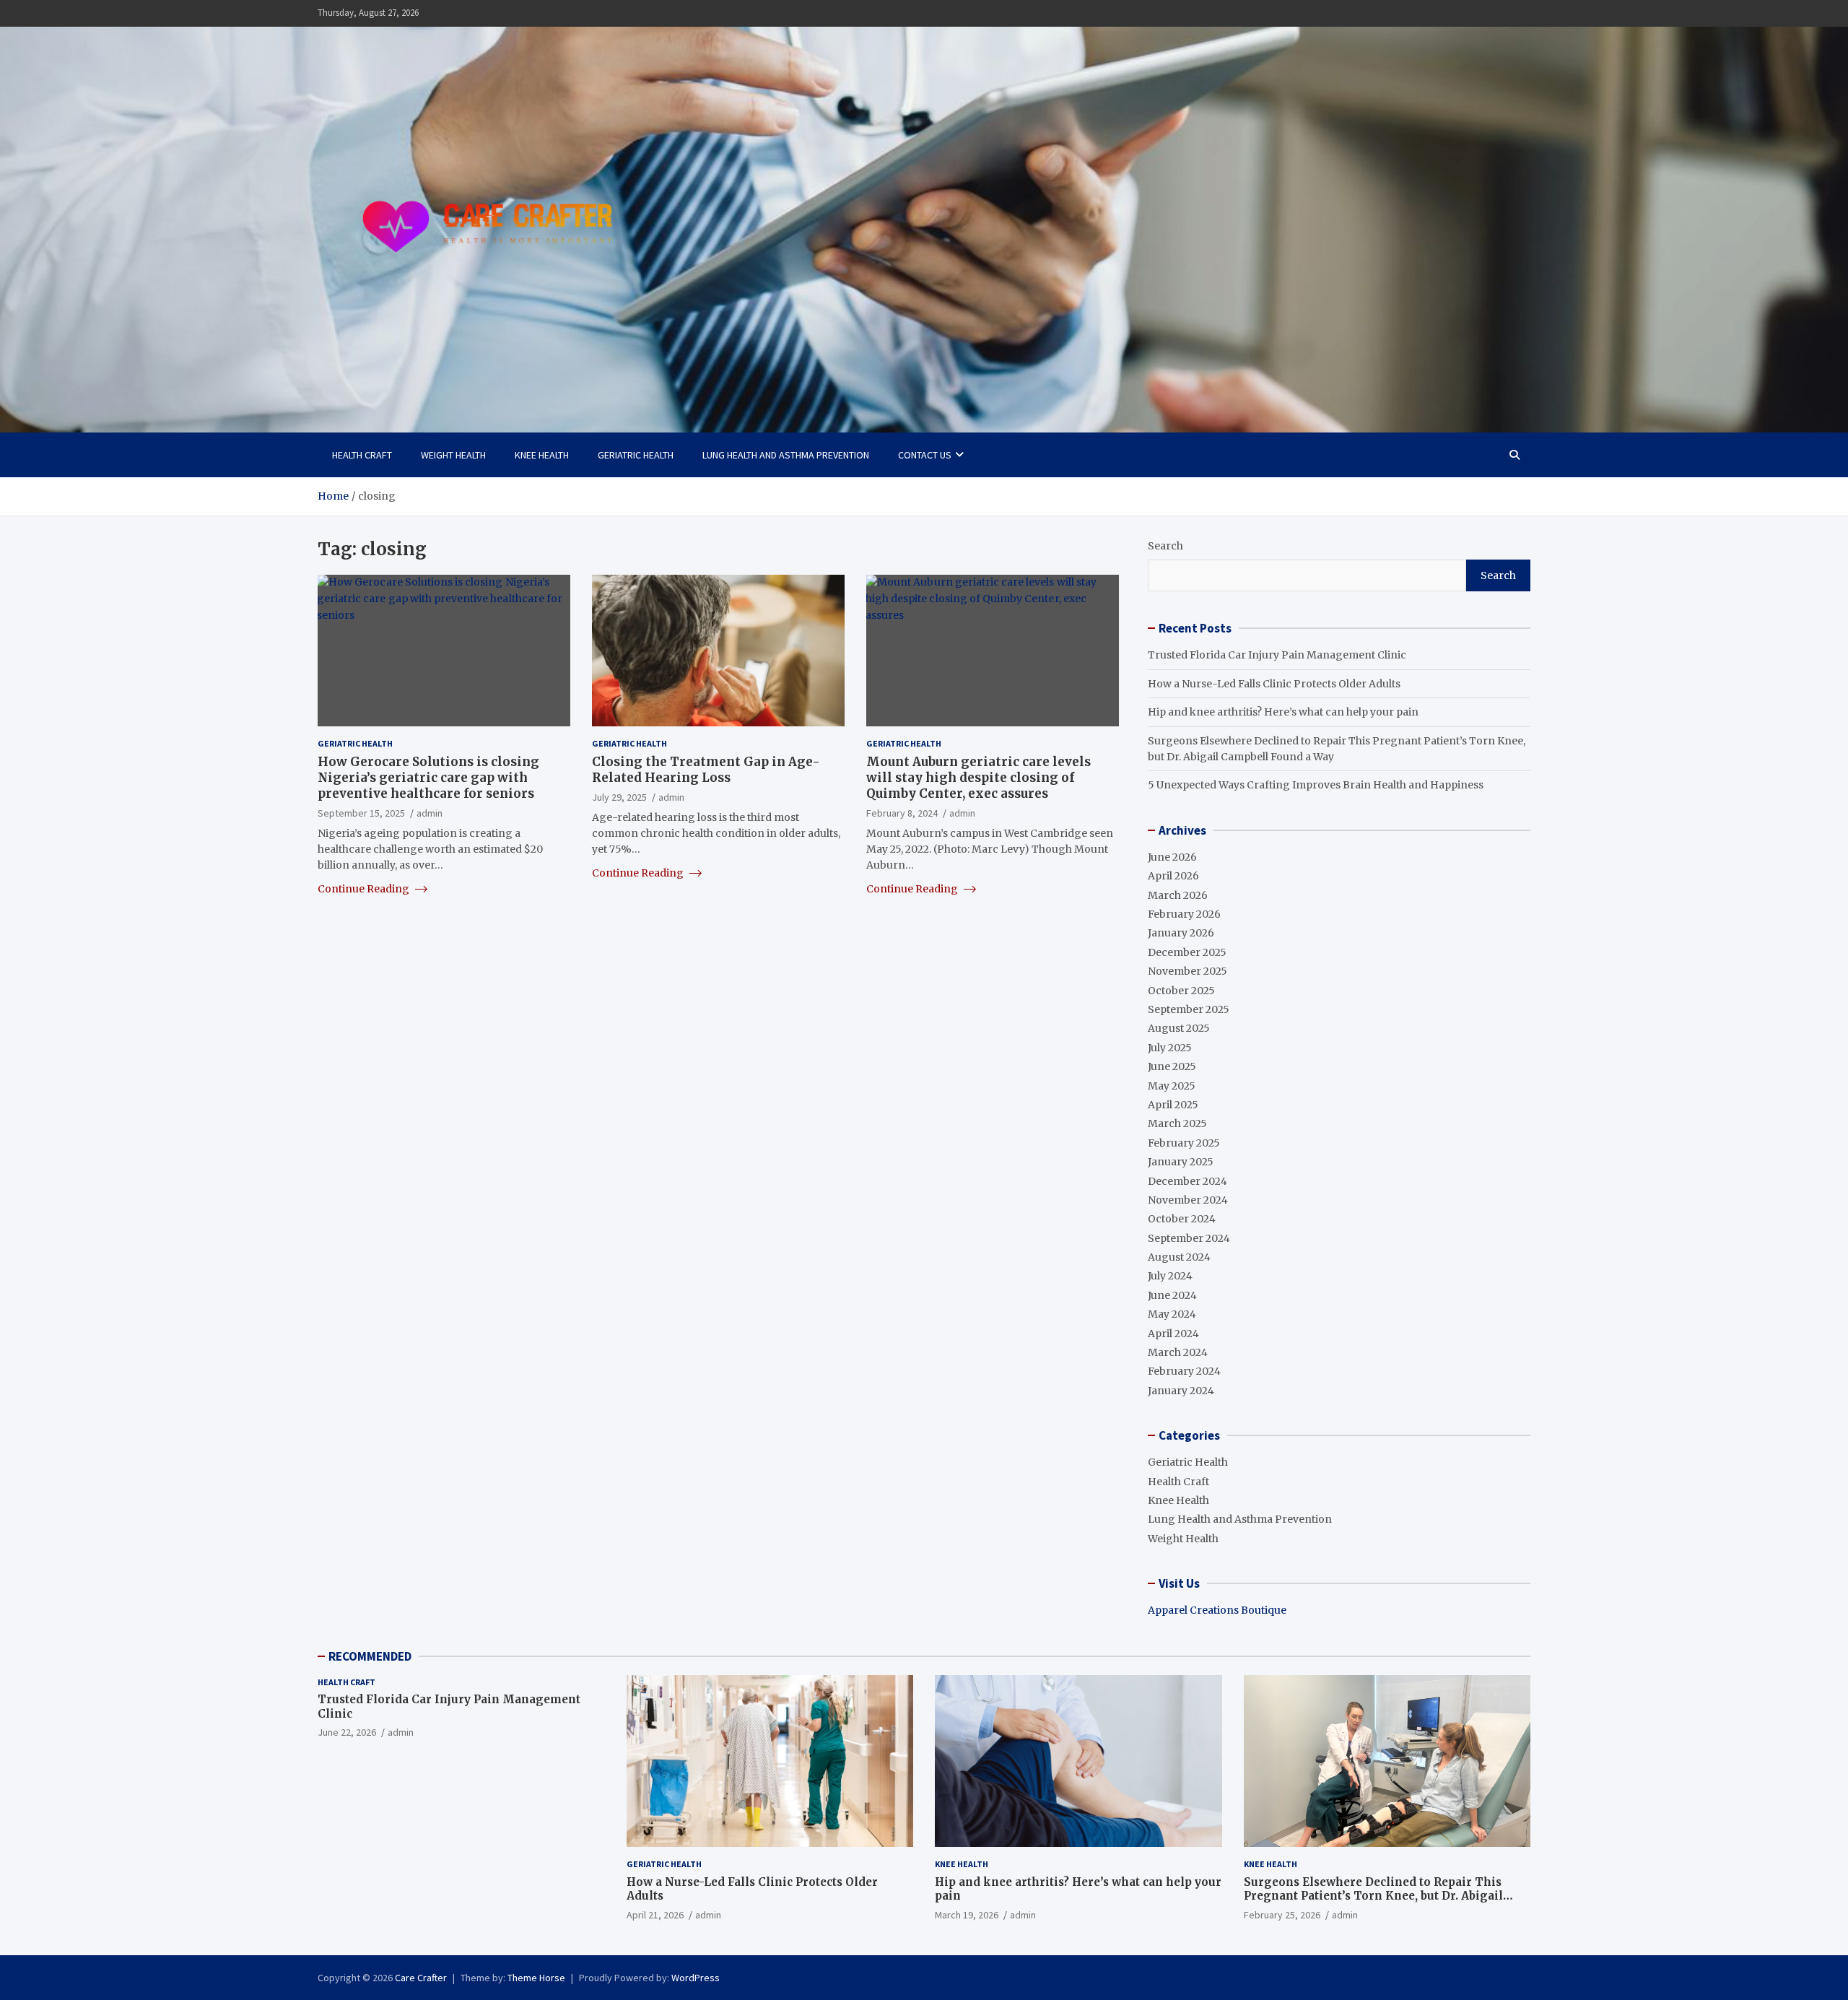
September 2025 (1189, 1009)
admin (430, 813)
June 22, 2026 (347, 1732)
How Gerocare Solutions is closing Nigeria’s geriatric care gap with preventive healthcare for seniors (428, 778)
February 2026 (1184, 914)
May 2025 (1172, 1086)
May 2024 (1172, 1314)
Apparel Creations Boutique (1217, 1610)
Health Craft (362, 455)
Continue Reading (365, 889)
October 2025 (1181, 991)
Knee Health (542, 455)
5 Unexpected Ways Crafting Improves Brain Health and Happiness (1316, 785)
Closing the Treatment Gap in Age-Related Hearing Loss (706, 770)
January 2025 (1181, 1162)
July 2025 (1170, 1048)
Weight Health (453, 455)
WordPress (696, 1978)
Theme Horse (536, 1978)
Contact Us (925, 455)
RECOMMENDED (370, 1656)
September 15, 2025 (361, 813)
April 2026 (1173, 876)
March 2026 (1178, 895)
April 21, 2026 (655, 1915)
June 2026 (1172, 857)
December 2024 (1187, 1181)
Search (1165, 546)
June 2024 (1172, 1295)
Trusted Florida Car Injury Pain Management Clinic (1277, 655)
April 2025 (1173, 1105)
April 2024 (1173, 1334)
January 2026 (1181, 933)
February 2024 (1184, 1371)
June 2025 (1172, 1066)
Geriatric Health (636, 455)
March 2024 (1178, 1352)
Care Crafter (421, 1978)
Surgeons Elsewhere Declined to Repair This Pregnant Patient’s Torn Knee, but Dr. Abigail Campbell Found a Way (1373, 1896)
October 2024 (1182, 1219)
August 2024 (1179, 1257)
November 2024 (1188, 1200)
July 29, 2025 (619, 797)
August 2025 (1179, 1028)
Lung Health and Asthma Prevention (786, 455)
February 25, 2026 (1282, 1915)
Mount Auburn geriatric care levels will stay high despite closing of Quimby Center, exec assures (979, 778)
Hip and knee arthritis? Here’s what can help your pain (1283, 712)
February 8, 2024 (902, 813)
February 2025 (1184, 1143)
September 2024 (1189, 1238)
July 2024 (1170, 1276)
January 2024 (1181, 1391)
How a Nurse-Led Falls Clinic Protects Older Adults (1274, 684)
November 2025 (1187, 971)
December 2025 (1187, 952)
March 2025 (1177, 1123)
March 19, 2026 (967, 1915)
